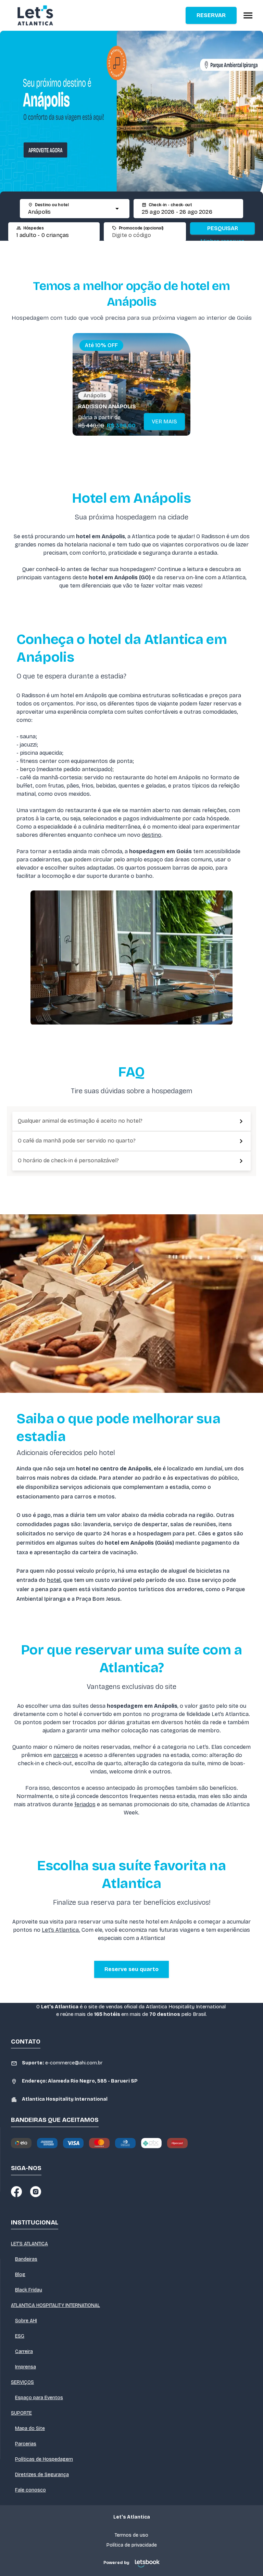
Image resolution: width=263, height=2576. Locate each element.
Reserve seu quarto (131, 1969)
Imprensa (26, 2367)
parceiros (66, 1755)
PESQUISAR (223, 228)
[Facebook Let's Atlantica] (16, 2192)
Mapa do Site (30, 2428)
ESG (20, 2336)
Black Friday (29, 2290)
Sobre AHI (26, 2321)
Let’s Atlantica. (61, 1930)
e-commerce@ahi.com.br (62, 2063)
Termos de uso (131, 2535)
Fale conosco (30, 2490)
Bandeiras (26, 2259)
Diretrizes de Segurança (42, 2475)
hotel (54, 1580)
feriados (85, 1804)
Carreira (24, 2352)
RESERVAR (211, 15)
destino (152, 835)
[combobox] (68, 212)
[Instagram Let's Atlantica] (36, 2192)
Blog (20, 2275)
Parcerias (26, 2444)
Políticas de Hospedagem (44, 2459)
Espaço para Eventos (39, 2398)
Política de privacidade (132, 2545)
